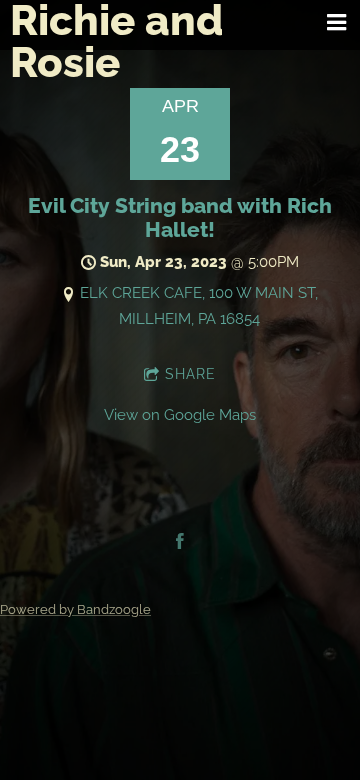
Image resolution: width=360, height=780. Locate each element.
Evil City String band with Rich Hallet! (180, 218)
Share (190, 374)
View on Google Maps (180, 415)
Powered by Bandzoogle (75, 609)
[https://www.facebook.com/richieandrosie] (180, 541)
